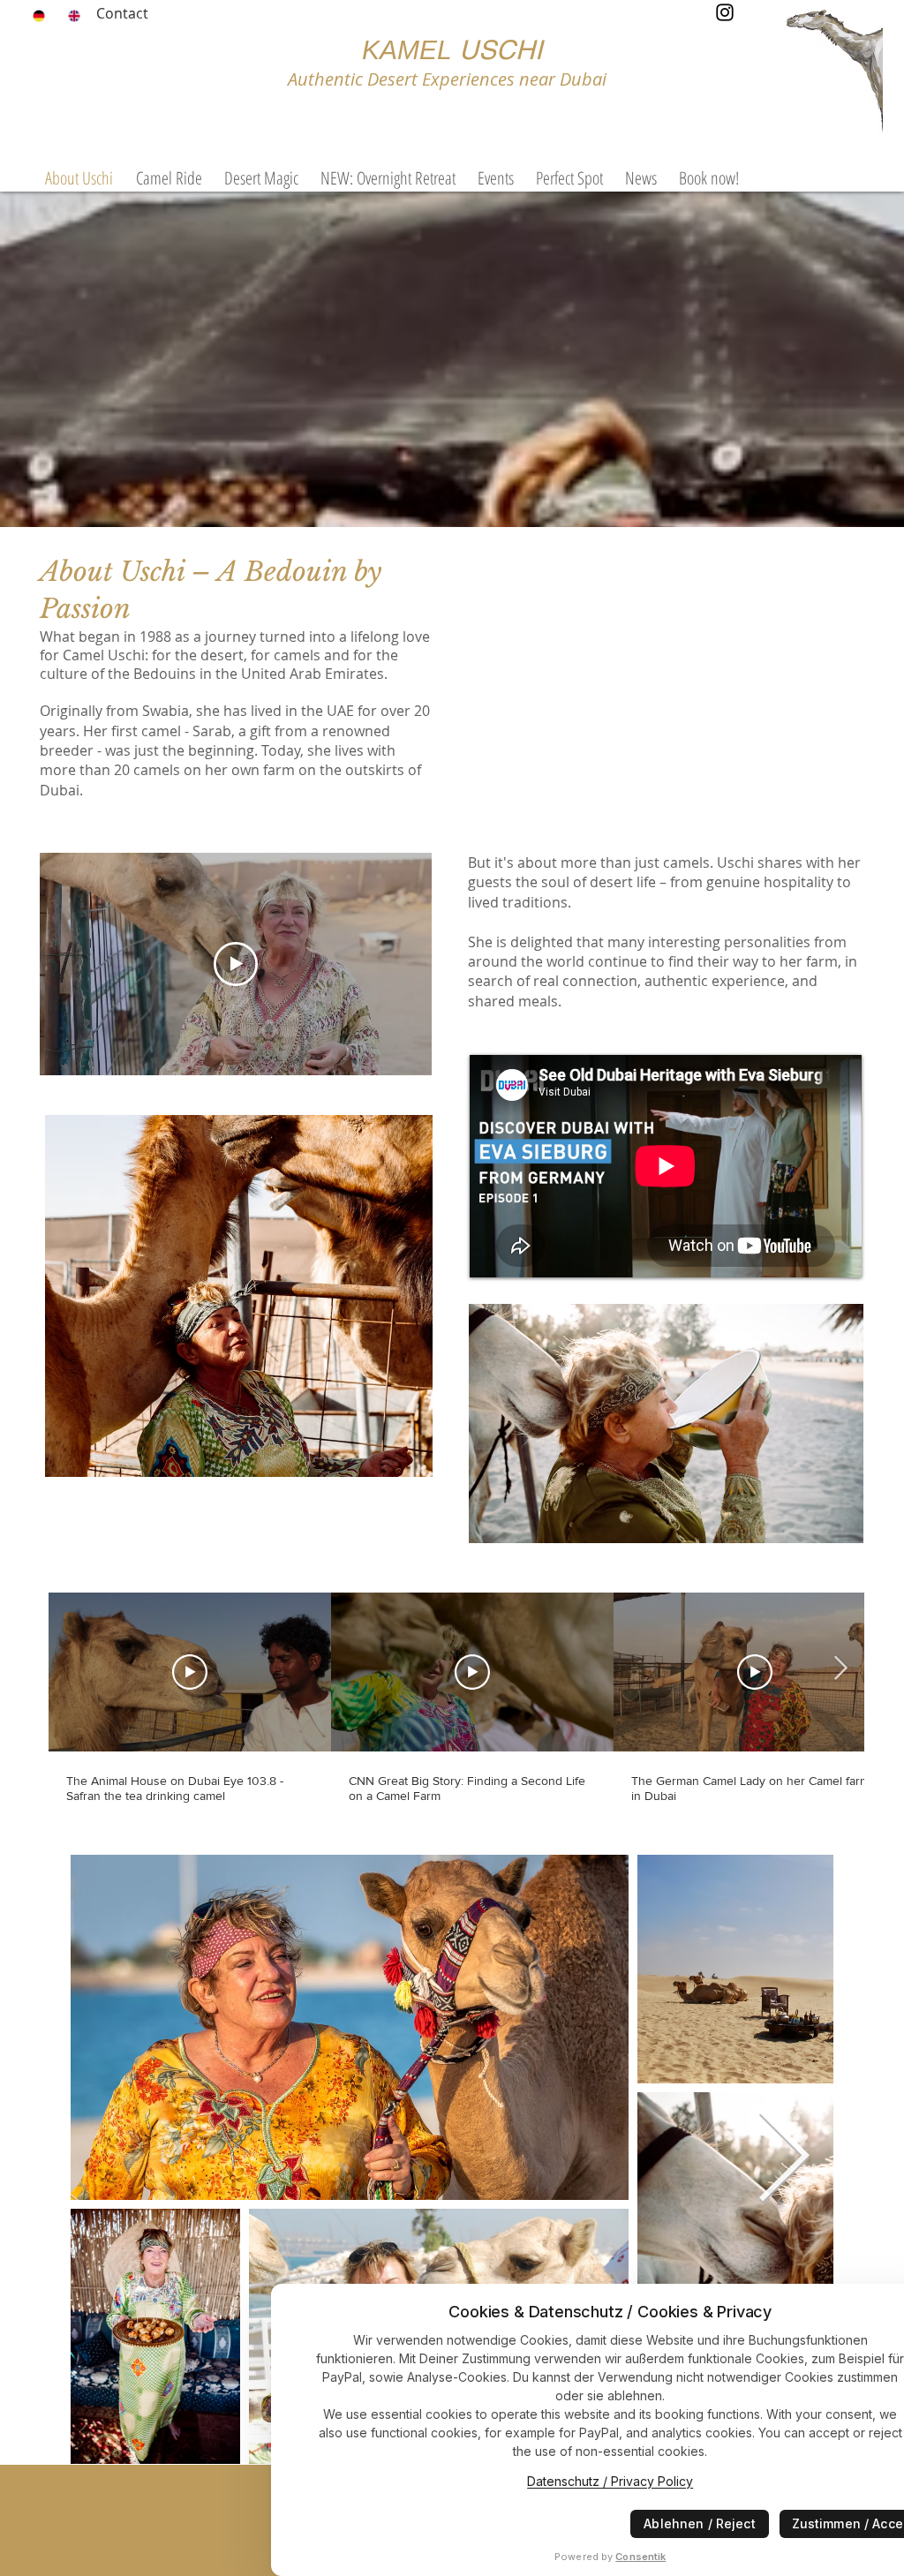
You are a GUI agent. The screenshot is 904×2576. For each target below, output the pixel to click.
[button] (495, 178)
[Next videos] (840, 1668)
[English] (72, 16)
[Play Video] (190, 1672)
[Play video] (236, 964)
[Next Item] (783, 2159)
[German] (38, 16)
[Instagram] (725, 12)
